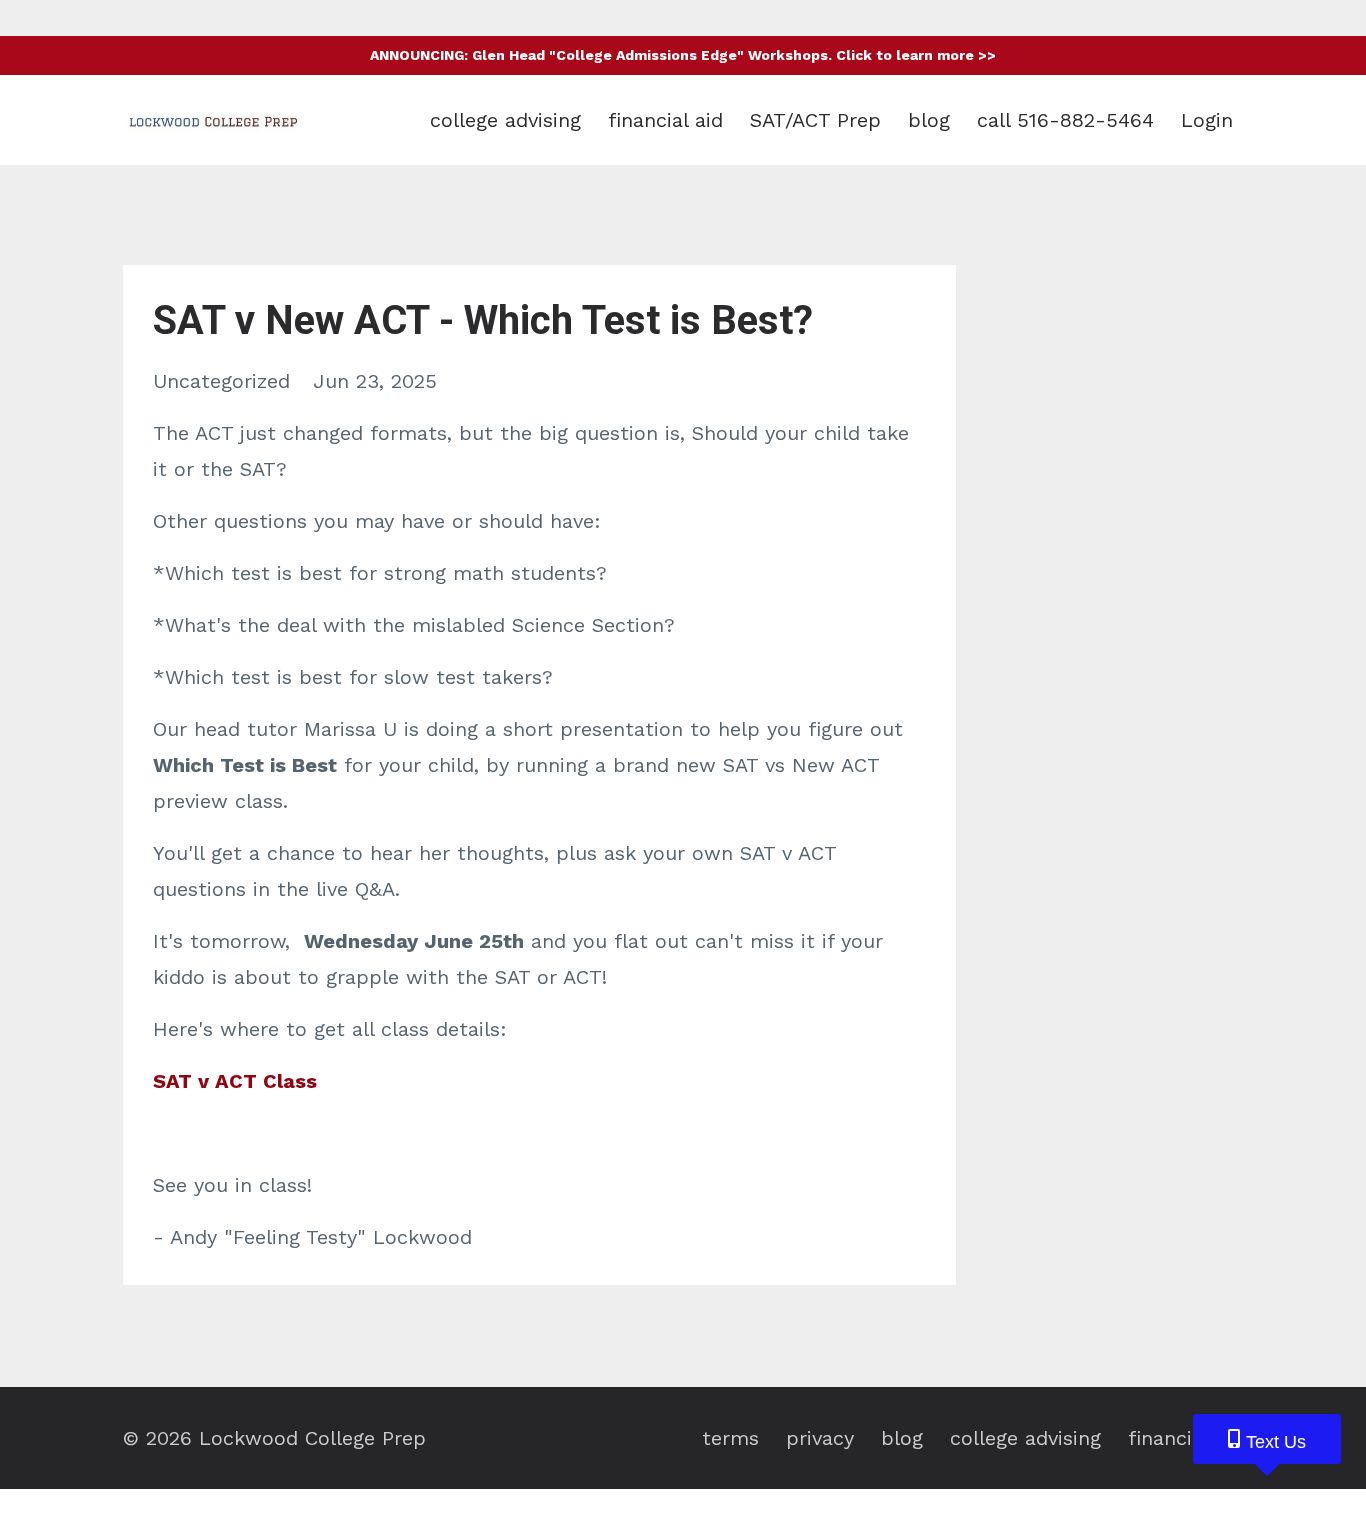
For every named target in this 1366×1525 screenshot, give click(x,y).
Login (1207, 120)
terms (730, 1438)
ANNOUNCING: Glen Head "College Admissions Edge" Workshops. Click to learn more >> (683, 55)
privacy (820, 1438)
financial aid (665, 120)
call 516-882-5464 (1065, 120)
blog (929, 120)
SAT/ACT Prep (815, 120)
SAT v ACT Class (235, 1081)
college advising (505, 120)
